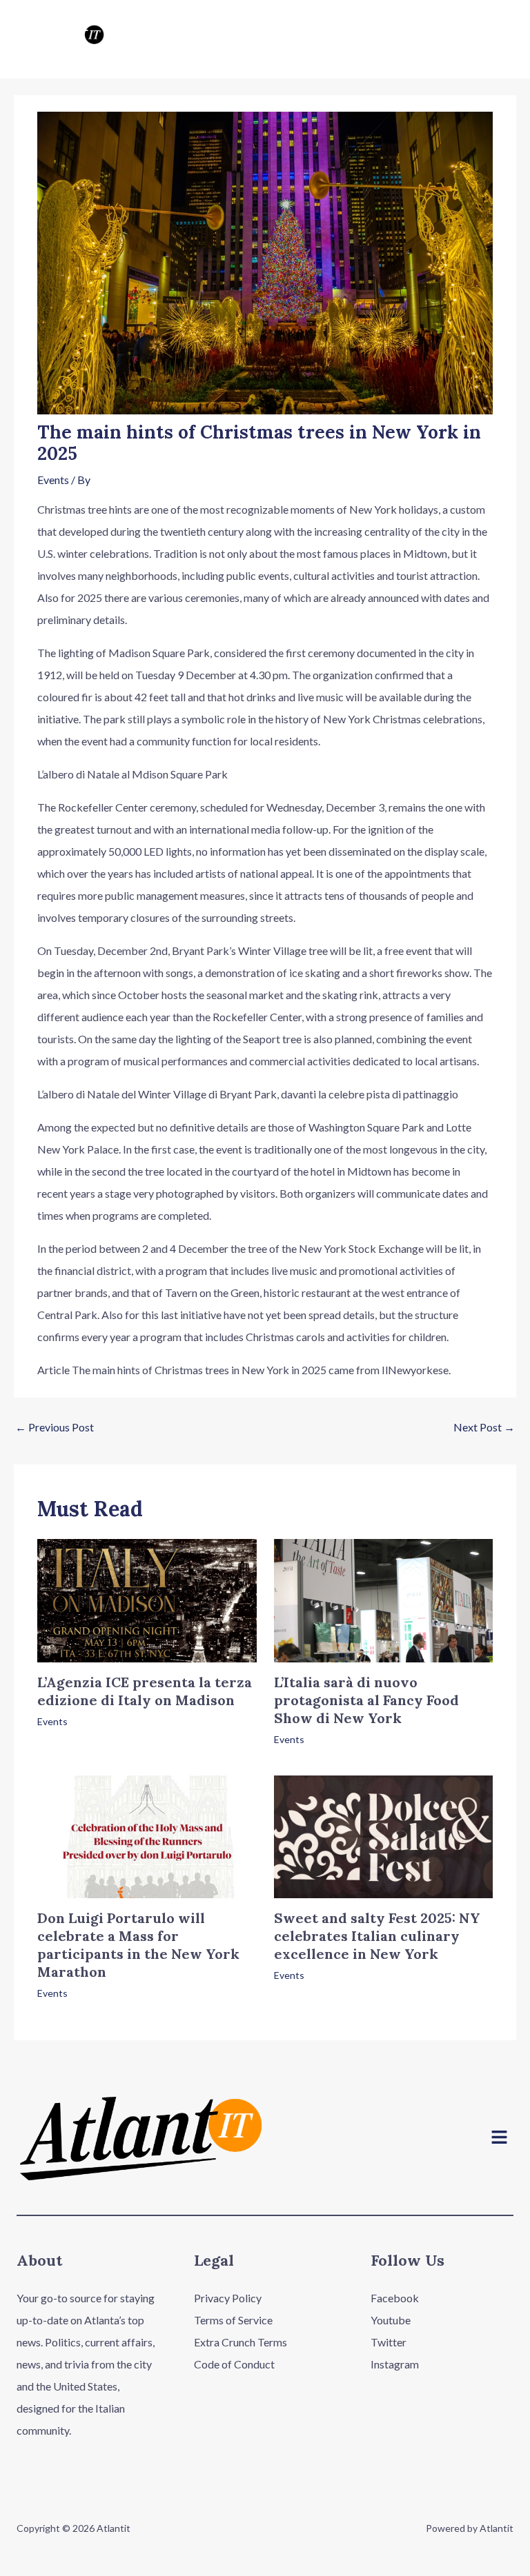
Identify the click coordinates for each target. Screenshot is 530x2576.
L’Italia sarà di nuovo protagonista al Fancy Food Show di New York (366, 1700)
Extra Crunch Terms (241, 2342)
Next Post (484, 1427)
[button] (500, 2139)
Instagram (395, 2364)
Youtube (391, 2320)
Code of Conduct (234, 2364)
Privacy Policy (228, 2298)
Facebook (395, 2298)
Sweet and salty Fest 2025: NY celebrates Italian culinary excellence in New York (377, 1936)
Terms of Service (233, 2320)
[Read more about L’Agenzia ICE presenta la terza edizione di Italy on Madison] (147, 1599)
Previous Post (55, 1427)
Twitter (389, 2342)
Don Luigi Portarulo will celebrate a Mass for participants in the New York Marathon (138, 1945)
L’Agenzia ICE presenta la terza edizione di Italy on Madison (145, 1691)
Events (53, 480)
